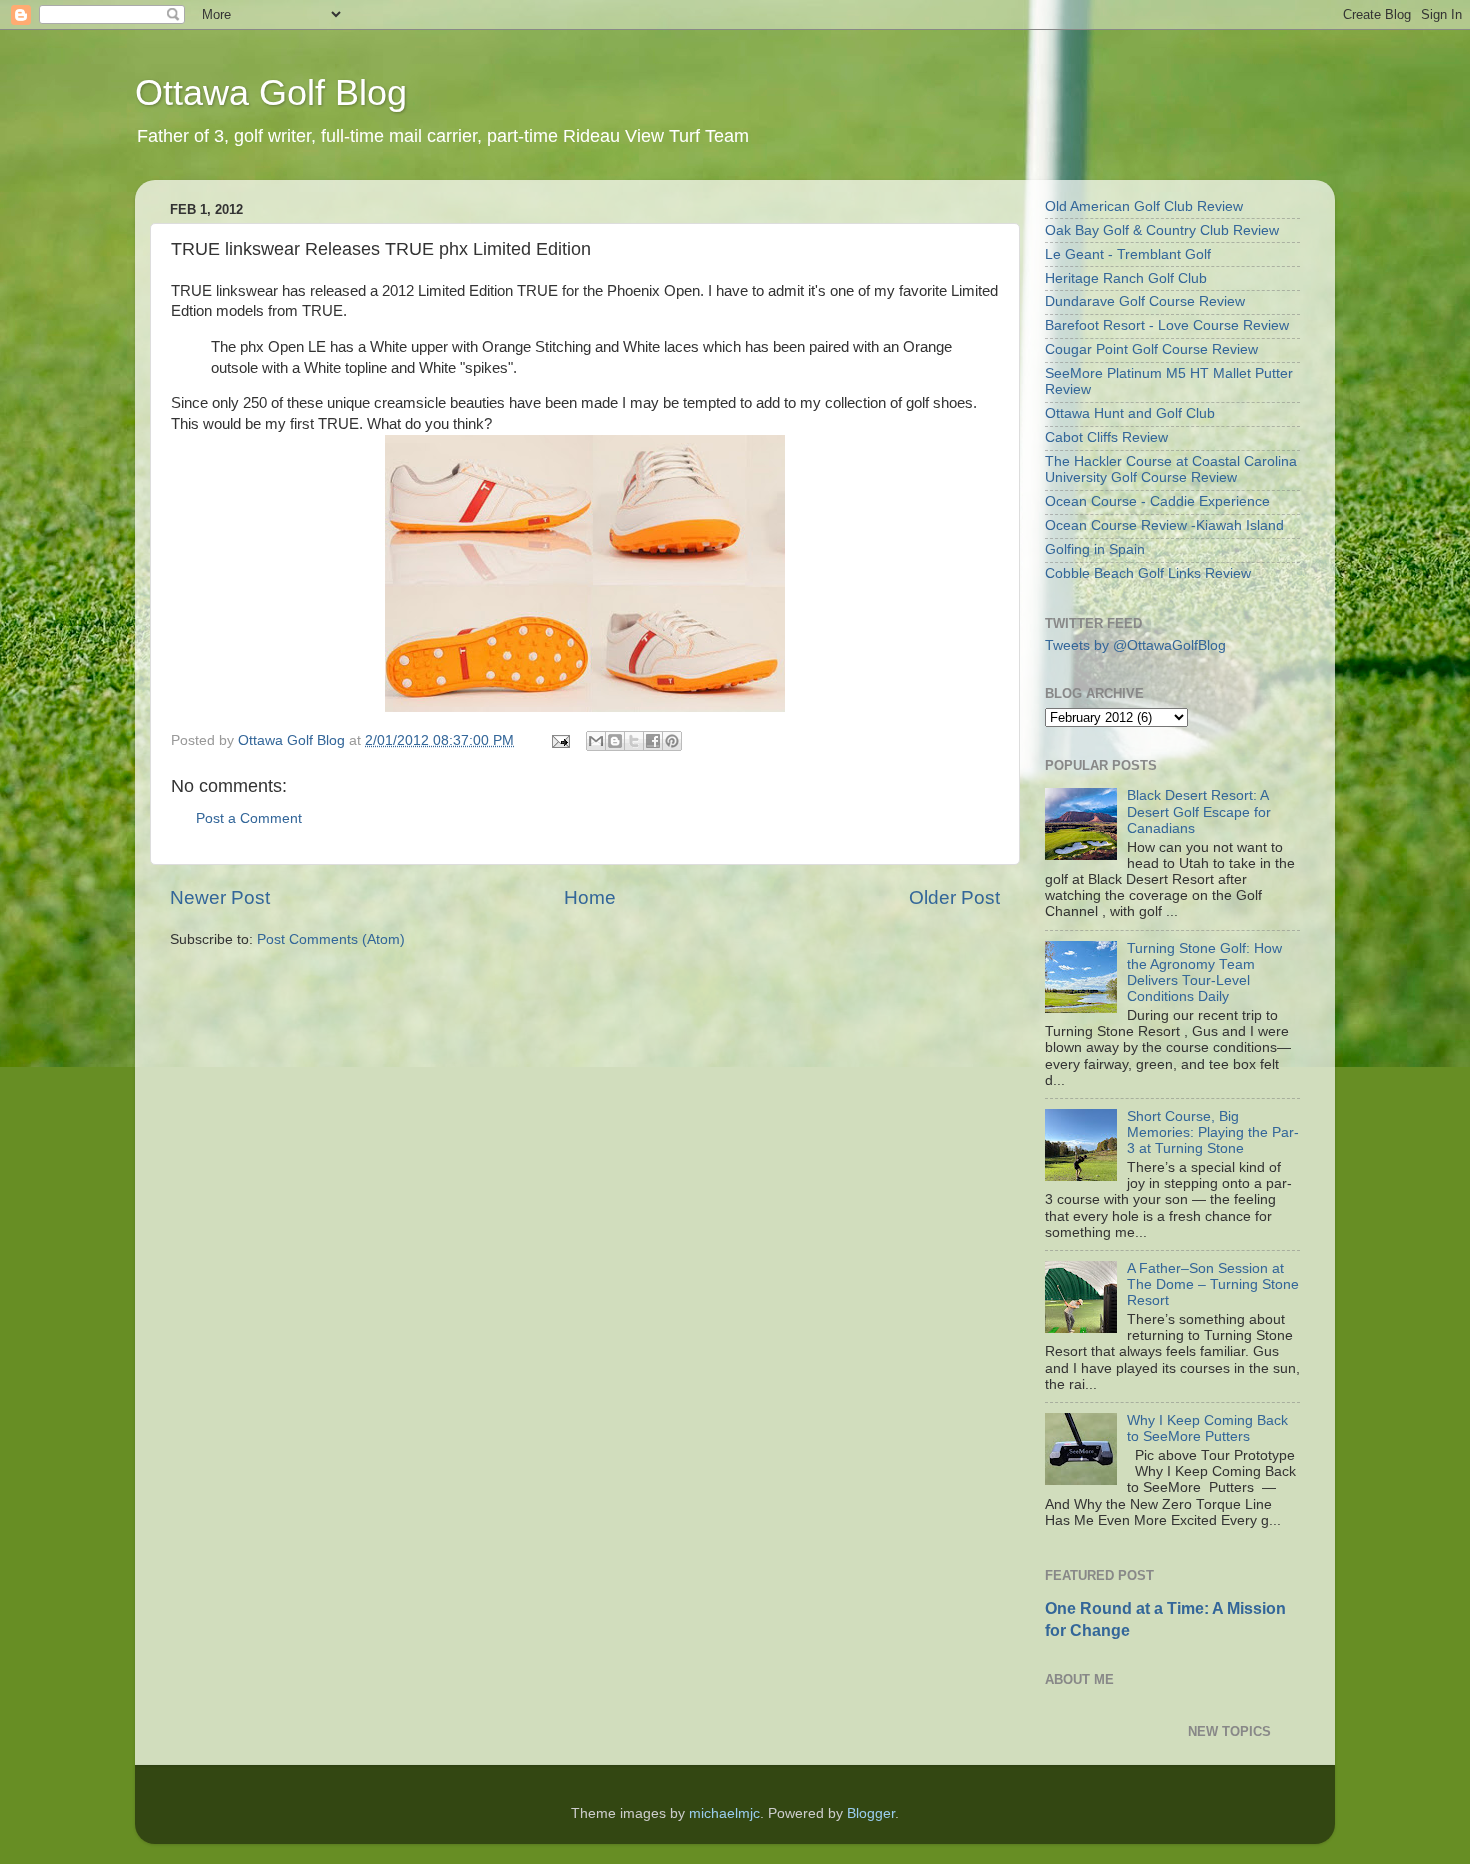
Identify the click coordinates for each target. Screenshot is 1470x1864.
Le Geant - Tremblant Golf (1128, 254)
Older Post (954, 897)
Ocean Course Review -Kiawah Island (1164, 525)
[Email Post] (559, 740)
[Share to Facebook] (653, 741)
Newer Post (220, 897)
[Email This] (596, 741)
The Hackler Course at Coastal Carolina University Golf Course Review (1171, 469)
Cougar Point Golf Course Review (1151, 349)
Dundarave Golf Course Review (1145, 301)
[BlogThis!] (615, 741)
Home (590, 897)
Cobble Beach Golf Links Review (1148, 573)
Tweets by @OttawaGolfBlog (1135, 645)
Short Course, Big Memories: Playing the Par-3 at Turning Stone (1213, 1132)
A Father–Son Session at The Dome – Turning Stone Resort (1213, 1284)
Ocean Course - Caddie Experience (1157, 501)
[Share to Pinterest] (672, 741)
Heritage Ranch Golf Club (1126, 278)
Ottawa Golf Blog (271, 92)
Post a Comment (249, 818)
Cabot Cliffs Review (1106, 437)
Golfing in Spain (1095, 549)
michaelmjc (724, 1813)
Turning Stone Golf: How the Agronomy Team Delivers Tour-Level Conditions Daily (1204, 973)
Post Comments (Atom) (331, 939)
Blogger (871, 1813)
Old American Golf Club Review (1144, 206)
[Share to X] (634, 741)
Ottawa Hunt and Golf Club (1130, 413)
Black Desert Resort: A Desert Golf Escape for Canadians (1199, 811)
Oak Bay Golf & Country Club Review (1162, 230)
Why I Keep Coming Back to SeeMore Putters (1207, 1428)
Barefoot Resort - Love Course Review (1167, 325)
